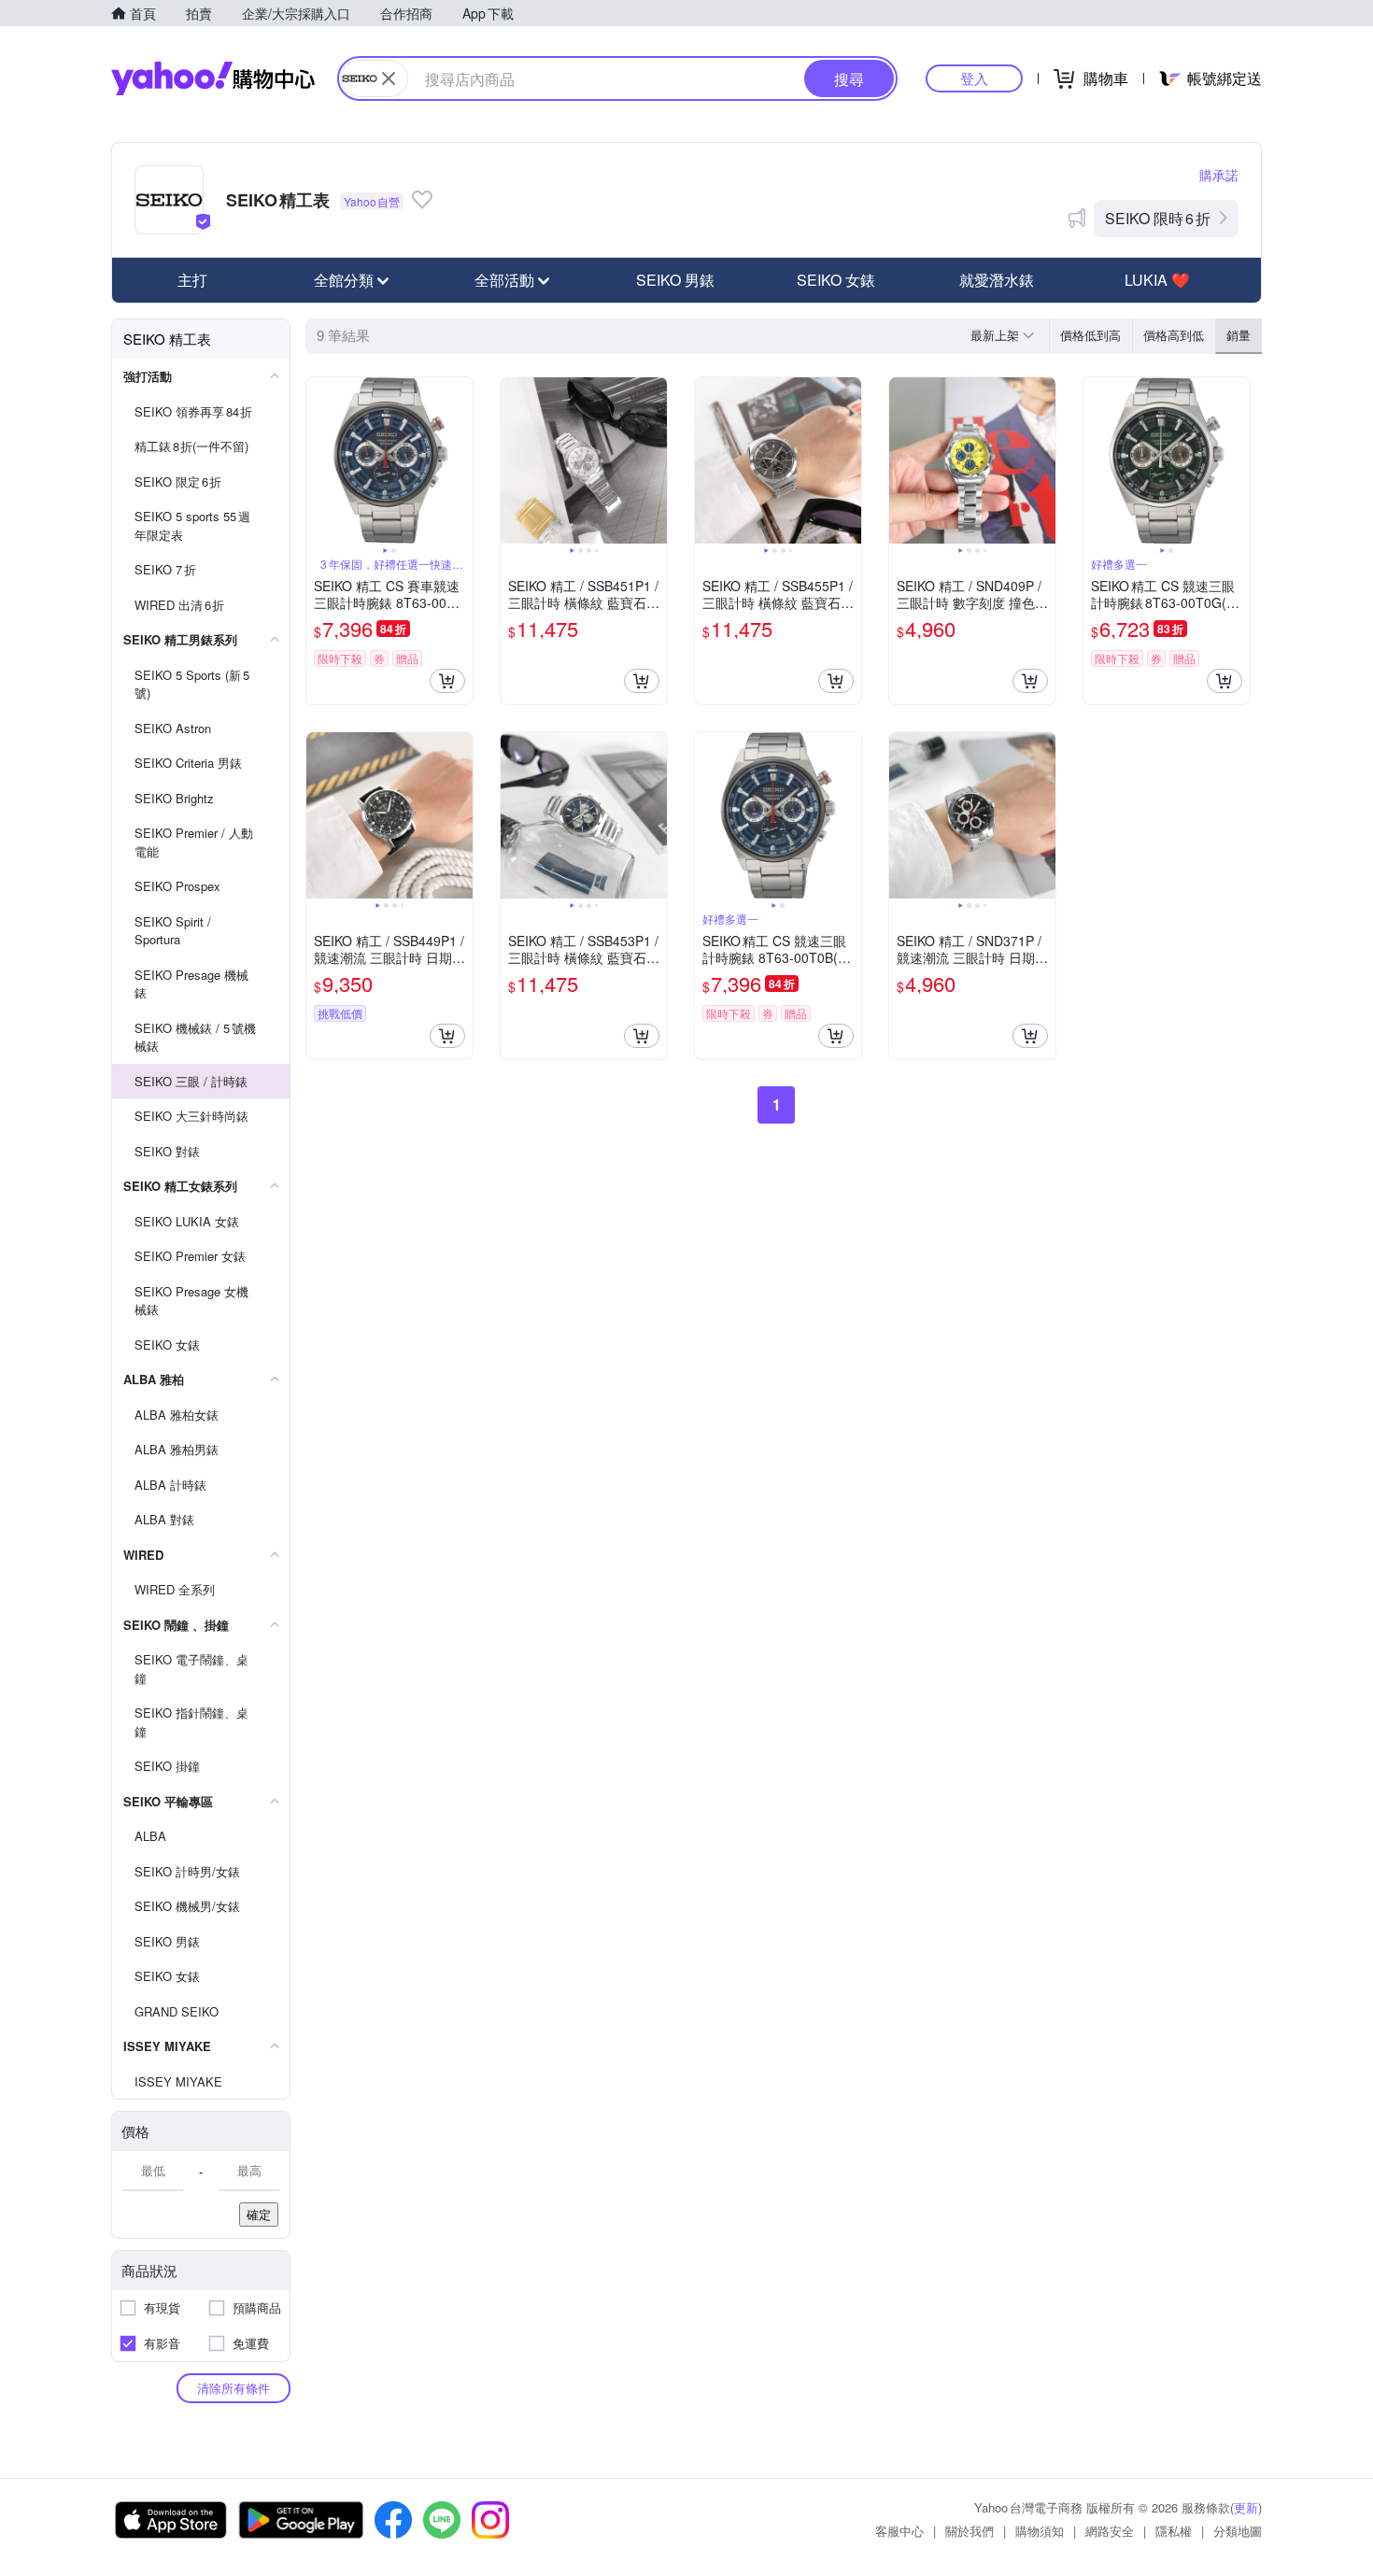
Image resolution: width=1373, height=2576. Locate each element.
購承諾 (1219, 175)
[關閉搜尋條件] (389, 78)
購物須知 (1040, 2531)
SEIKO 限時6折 (1158, 218)
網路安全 (1110, 2531)
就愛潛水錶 (997, 280)
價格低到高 (1090, 335)
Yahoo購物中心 (213, 78)
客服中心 (899, 2531)
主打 (192, 280)
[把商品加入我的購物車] (447, 681)
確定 (259, 2214)
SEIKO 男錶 (675, 280)
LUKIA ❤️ (1157, 280)
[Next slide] (460, 460)
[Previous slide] (318, 460)
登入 (974, 78)
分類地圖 (1238, 2531)
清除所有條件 (234, 2388)
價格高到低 (1174, 335)
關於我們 (970, 2531)
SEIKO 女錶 (836, 280)
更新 (1246, 2507)
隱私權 (1174, 2531)
